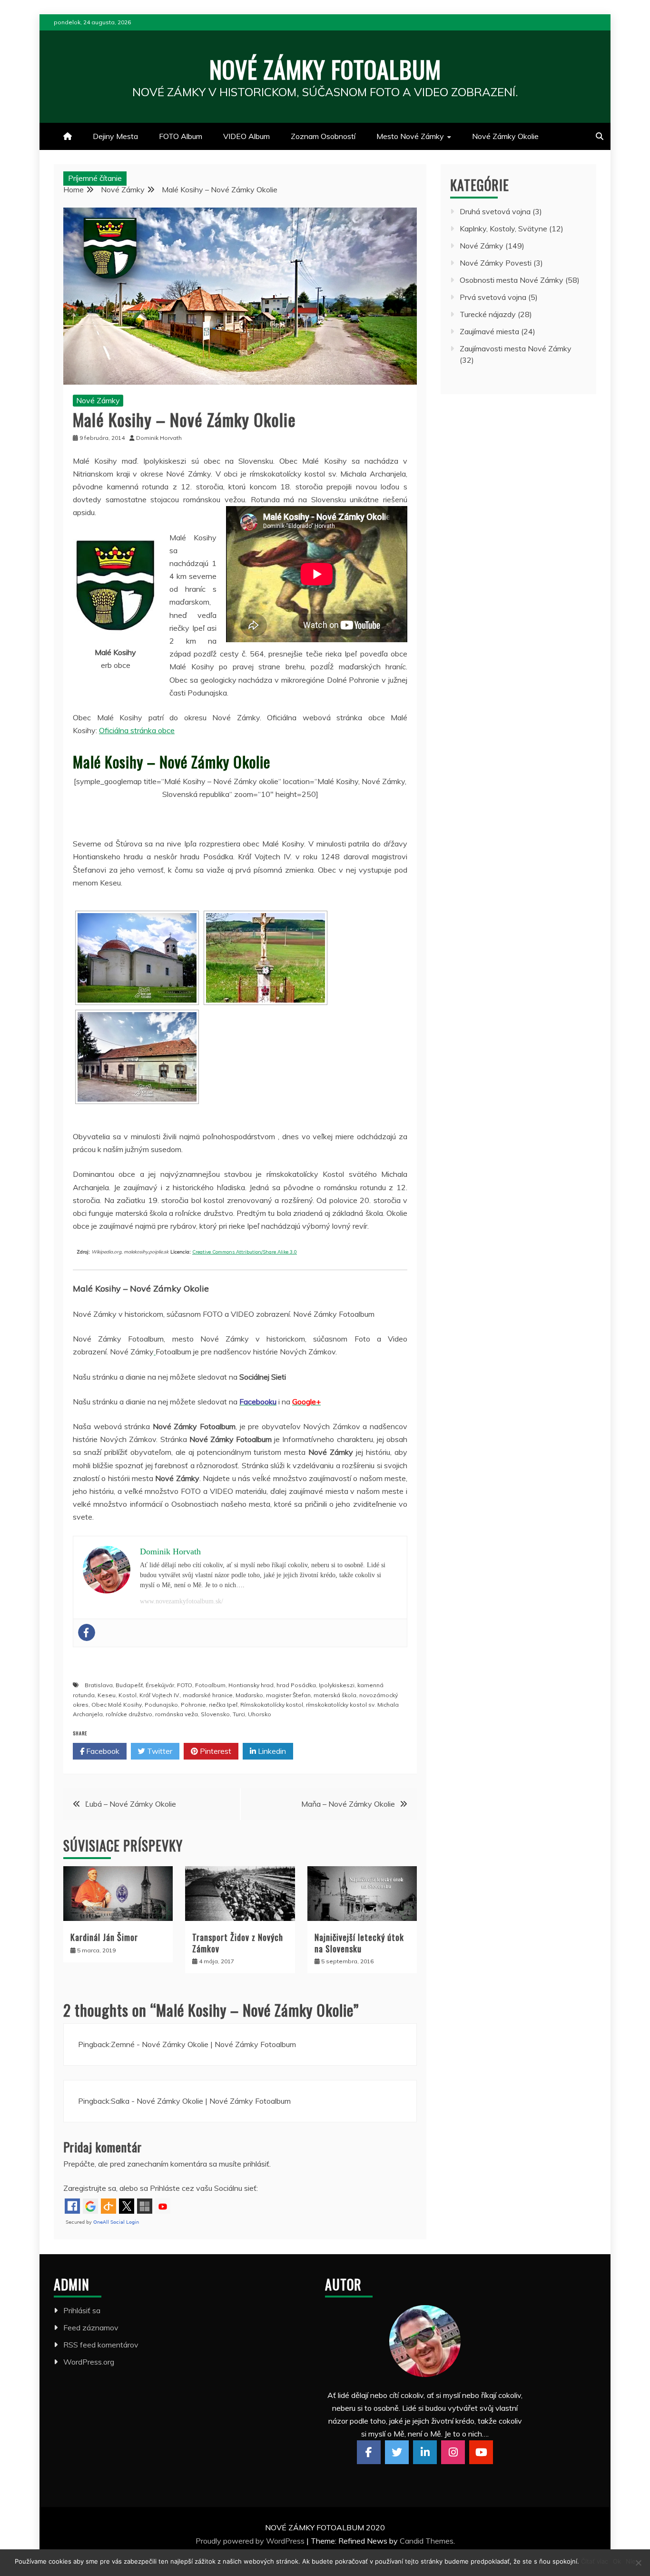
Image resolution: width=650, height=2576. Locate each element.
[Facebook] (87, 1632)
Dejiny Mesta (115, 136)
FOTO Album (181, 136)
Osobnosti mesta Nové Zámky (512, 280)
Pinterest (215, 1751)
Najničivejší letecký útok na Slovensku (359, 1943)
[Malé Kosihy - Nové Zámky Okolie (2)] (266, 958)
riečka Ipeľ (223, 1705)
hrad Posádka (296, 1685)
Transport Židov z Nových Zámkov (238, 1943)
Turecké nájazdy (488, 314)
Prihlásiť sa (82, 2310)
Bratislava (99, 1685)
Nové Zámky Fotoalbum (325, 69)
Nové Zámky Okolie (505, 136)
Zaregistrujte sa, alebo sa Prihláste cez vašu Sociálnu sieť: (161, 2188)
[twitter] (397, 2452)
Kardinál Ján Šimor (104, 1937)
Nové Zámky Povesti (496, 263)
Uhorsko (260, 1714)
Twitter (159, 1751)
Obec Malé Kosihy (117, 1705)
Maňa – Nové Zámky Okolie (348, 1804)
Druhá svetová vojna (495, 211)
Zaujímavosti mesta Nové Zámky (516, 348)
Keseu (107, 1695)
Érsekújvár (160, 1685)
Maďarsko (249, 1695)
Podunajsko (161, 1705)
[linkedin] (425, 2452)
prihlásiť (256, 2164)
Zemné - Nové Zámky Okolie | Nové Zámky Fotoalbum (203, 2044)
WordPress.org (89, 2362)
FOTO (185, 1685)
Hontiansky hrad (251, 1685)
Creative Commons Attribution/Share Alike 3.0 (245, 1252)
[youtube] (481, 2452)
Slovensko (215, 1714)
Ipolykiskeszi (337, 1685)
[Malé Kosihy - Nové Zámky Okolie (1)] (137, 958)
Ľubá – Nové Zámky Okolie (131, 1804)
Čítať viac (595, 2561)
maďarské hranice (208, 1695)
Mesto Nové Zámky (410, 136)
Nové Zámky (98, 400)
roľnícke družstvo (129, 1714)
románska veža (177, 1714)
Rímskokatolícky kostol (272, 1705)
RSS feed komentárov (101, 2345)
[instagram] (453, 2452)
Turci (239, 1714)
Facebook (102, 1751)
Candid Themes (427, 2541)
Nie (631, 2561)
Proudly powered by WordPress (251, 2541)
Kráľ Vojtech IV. (160, 1695)
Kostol (128, 1695)
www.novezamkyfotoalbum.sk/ (182, 1601)
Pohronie (193, 1705)
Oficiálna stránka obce (137, 730)
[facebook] (369, 2452)
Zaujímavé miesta (489, 331)
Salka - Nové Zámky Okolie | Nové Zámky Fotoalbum (201, 2101)
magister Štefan (288, 1695)
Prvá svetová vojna (493, 297)
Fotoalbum (210, 1685)
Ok (617, 2561)
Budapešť (129, 1685)
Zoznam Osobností (323, 136)
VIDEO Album (246, 136)
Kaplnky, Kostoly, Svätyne (503, 229)
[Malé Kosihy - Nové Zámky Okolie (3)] (137, 1057)
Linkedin (271, 1751)
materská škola (335, 1695)
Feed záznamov (91, 2327)
